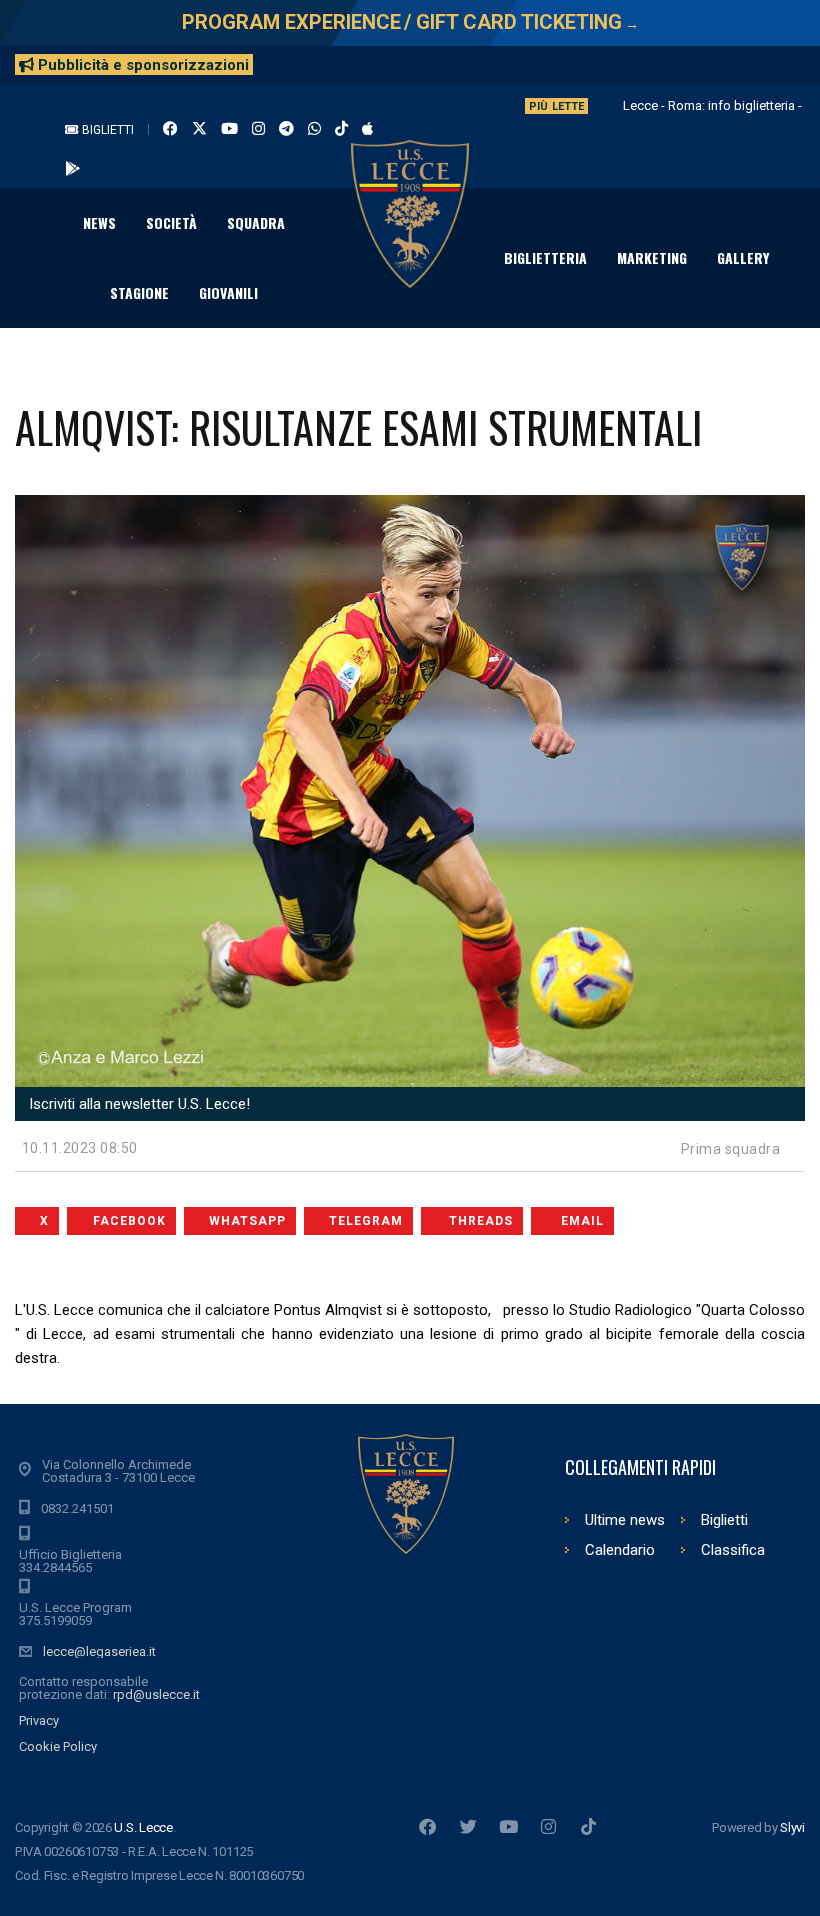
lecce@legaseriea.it (99, 1651)
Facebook (129, 1221)
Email (582, 1221)
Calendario (620, 1550)
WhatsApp (247, 1221)
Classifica (733, 1550)
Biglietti (106, 130)
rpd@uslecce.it (156, 1694)
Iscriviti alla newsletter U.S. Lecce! (137, 1104)
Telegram (366, 1221)
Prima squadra (731, 1149)
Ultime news (625, 1520)
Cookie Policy (58, 1746)
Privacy (39, 1720)
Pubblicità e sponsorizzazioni (141, 65)
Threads (481, 1221)
